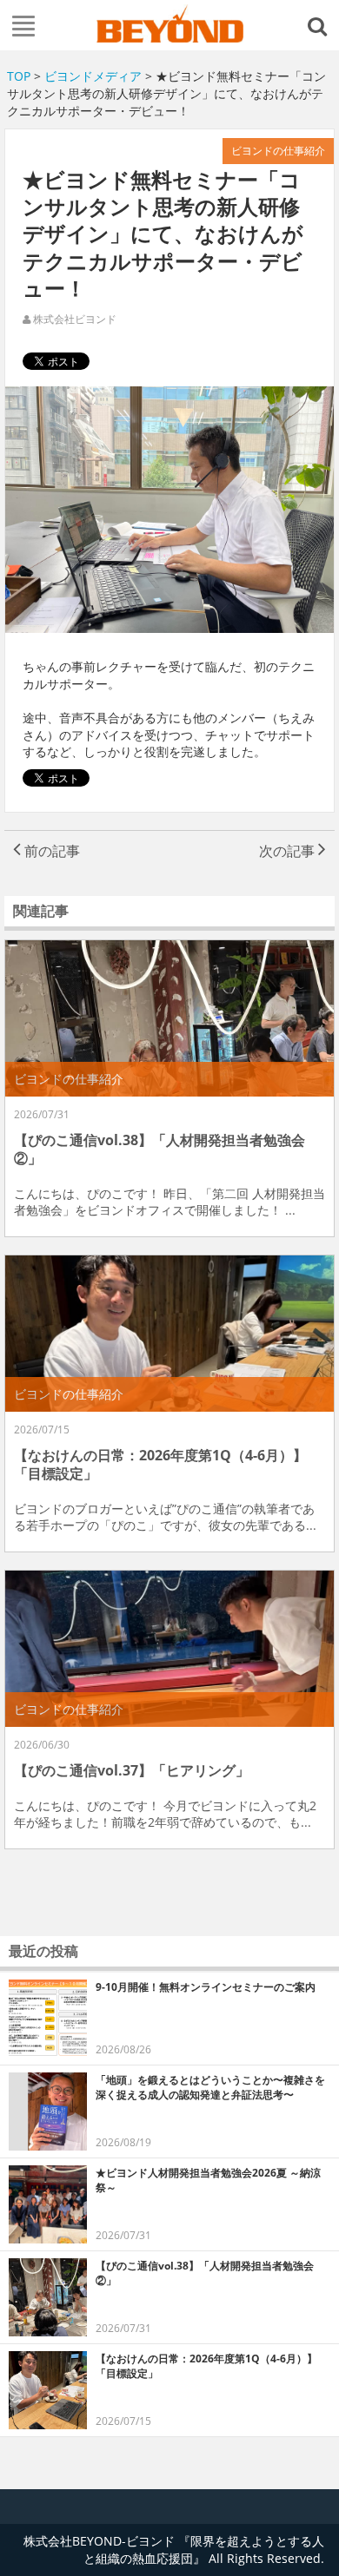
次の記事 (289, 851)
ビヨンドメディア (93, 76)
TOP (19, 76)
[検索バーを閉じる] (320, 25)
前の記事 (50, 851)
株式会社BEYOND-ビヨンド (170, 23)
